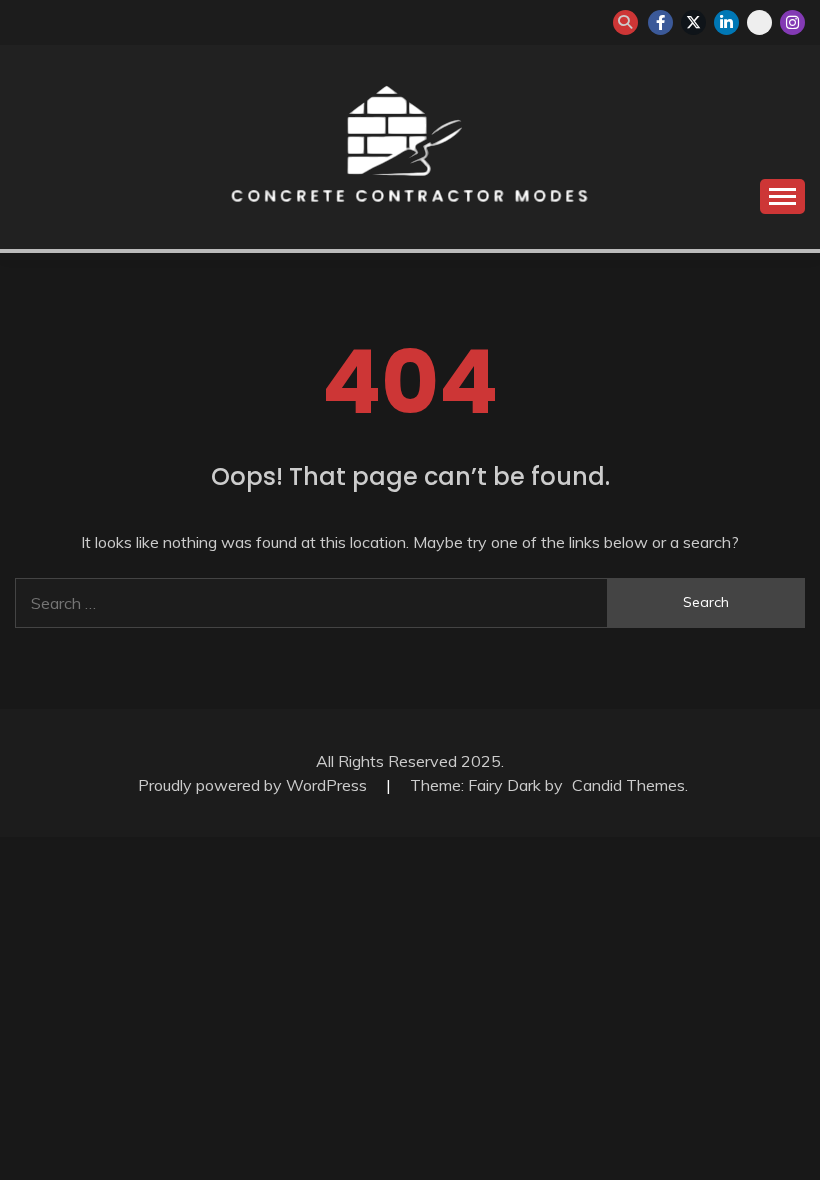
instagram (792, 22)
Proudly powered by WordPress (254, 785)
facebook (660, 22)
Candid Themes (628, 785)
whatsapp (759, 22)
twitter (693, 22)
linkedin (726, 22)
